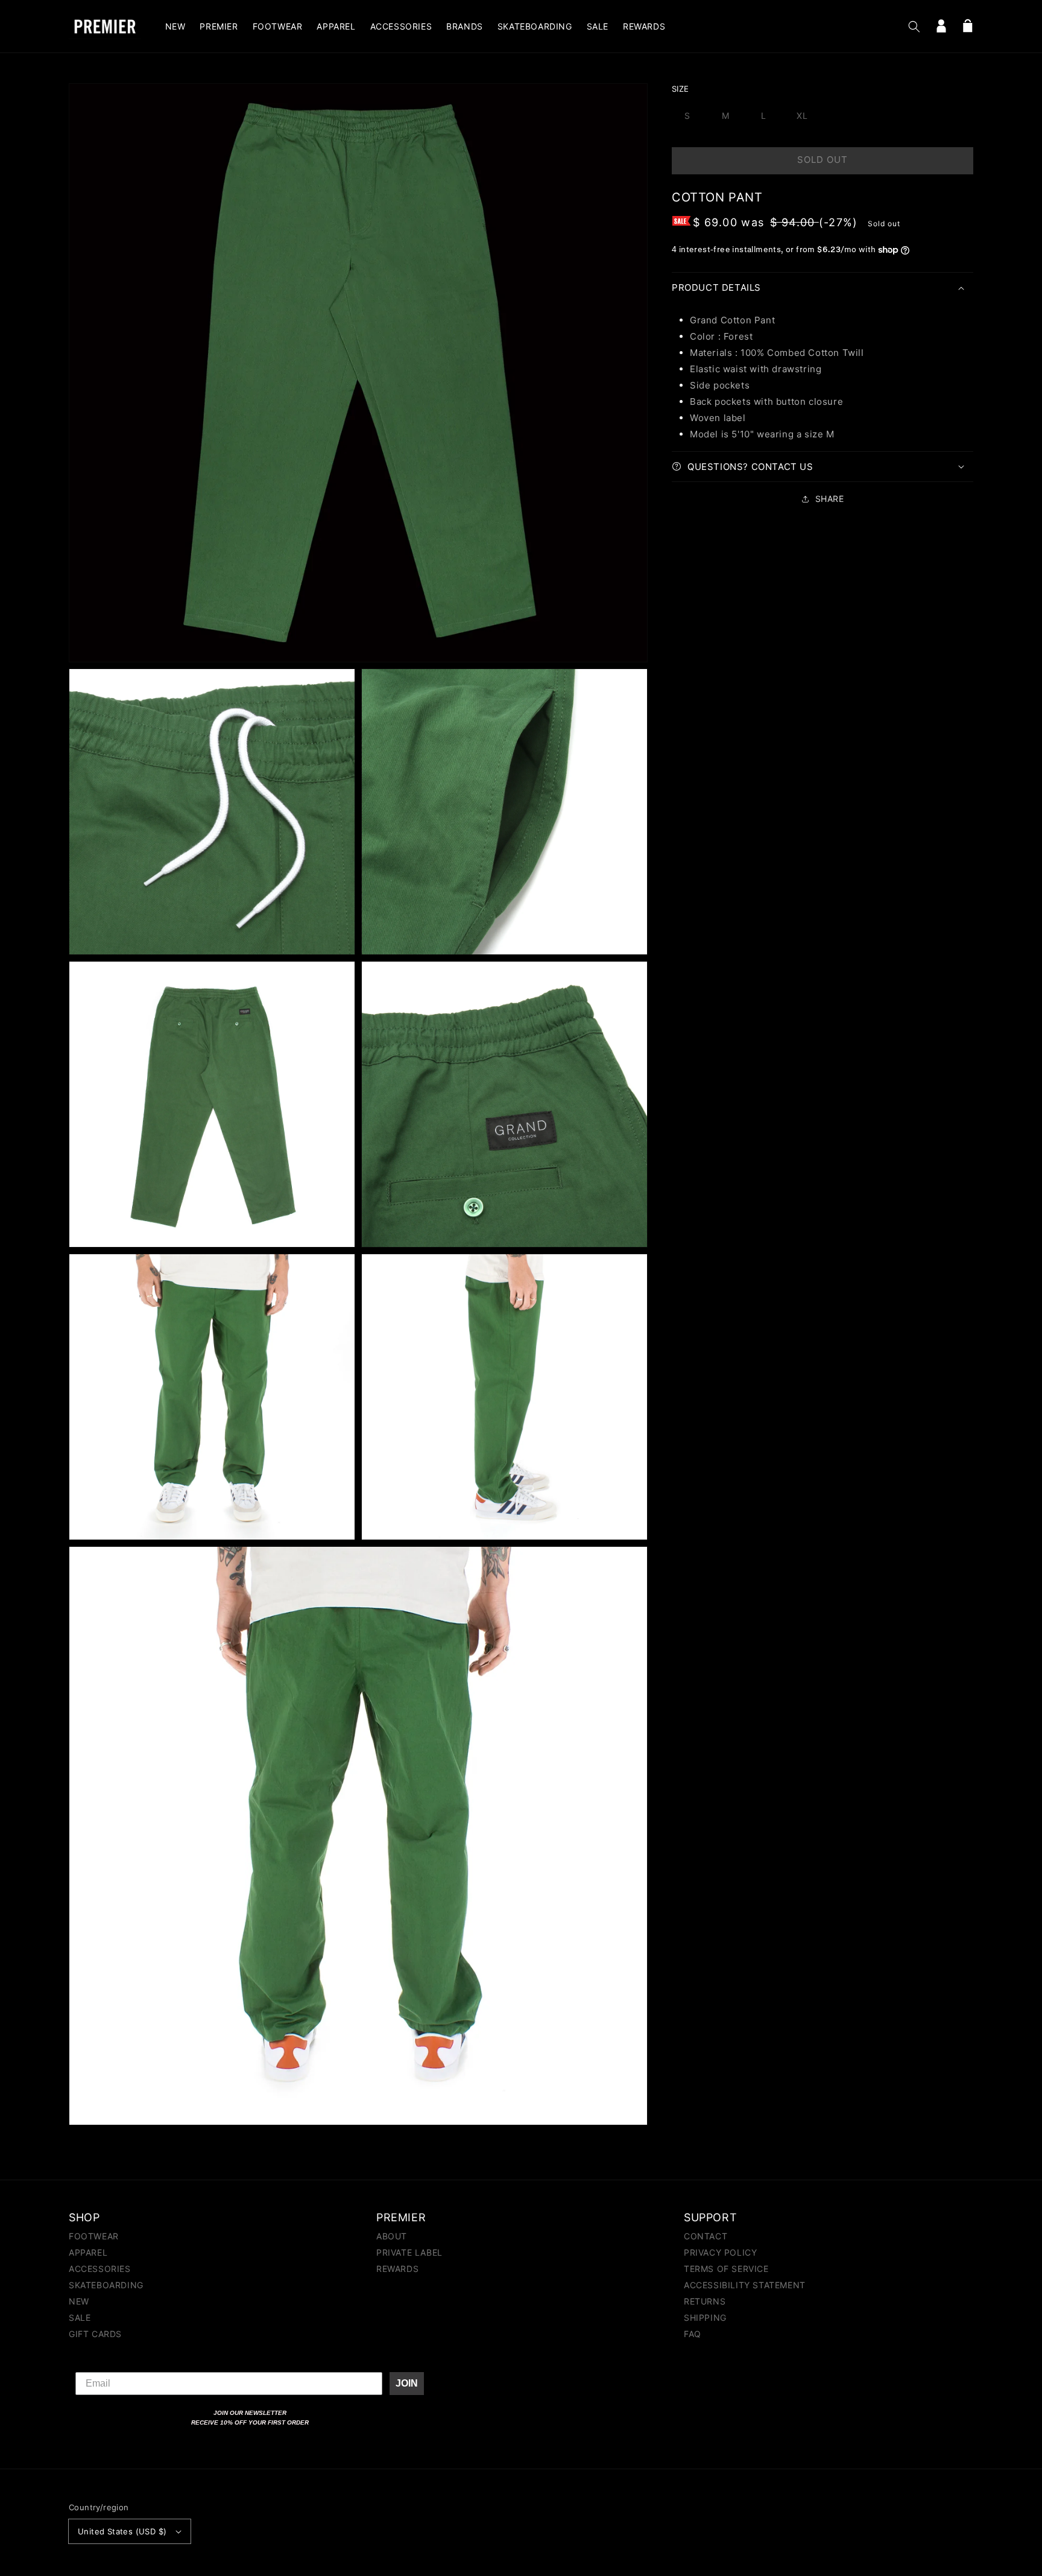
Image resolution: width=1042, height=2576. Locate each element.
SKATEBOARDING (106, 2285)
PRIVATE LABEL (409, 2252)
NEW (79, 2301)
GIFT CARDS (95, 2334)
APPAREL (88, 2252)
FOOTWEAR (94, 2237)
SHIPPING (705, 2317)
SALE (80, 2317)
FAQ (693, 2334)
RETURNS (705, 2301)
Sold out (823, 160)
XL (802, 116)
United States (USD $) (122, 2531)
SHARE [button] (830, 499)
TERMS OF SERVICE (726, 2269)
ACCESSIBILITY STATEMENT (745, 2285)
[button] (914, 27)
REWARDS (397, 2269)
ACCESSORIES (100, 2269)
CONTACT (706, 2237)
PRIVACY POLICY (720, 2252)
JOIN (407, 2383)
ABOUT (392, 2237)
